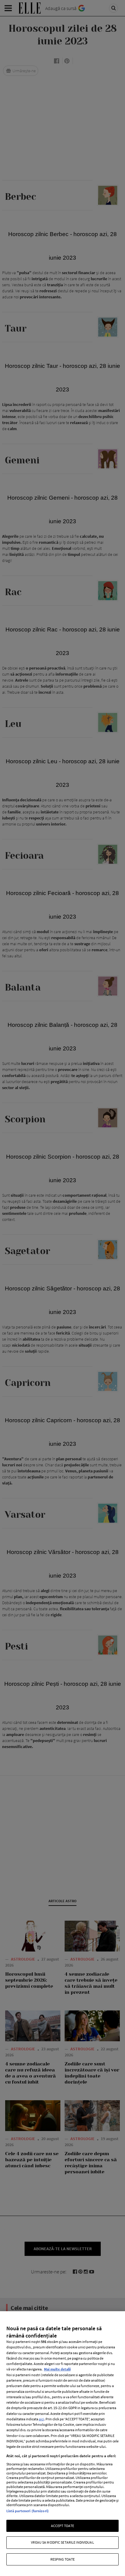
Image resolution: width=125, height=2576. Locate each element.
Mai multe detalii (57, 2369)
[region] (62, 2444)
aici (41, 2419)
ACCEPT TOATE (62, 2526)
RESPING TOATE (63, 2559)
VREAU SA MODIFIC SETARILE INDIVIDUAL (62, 2542)
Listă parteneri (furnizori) (27, 2511)
